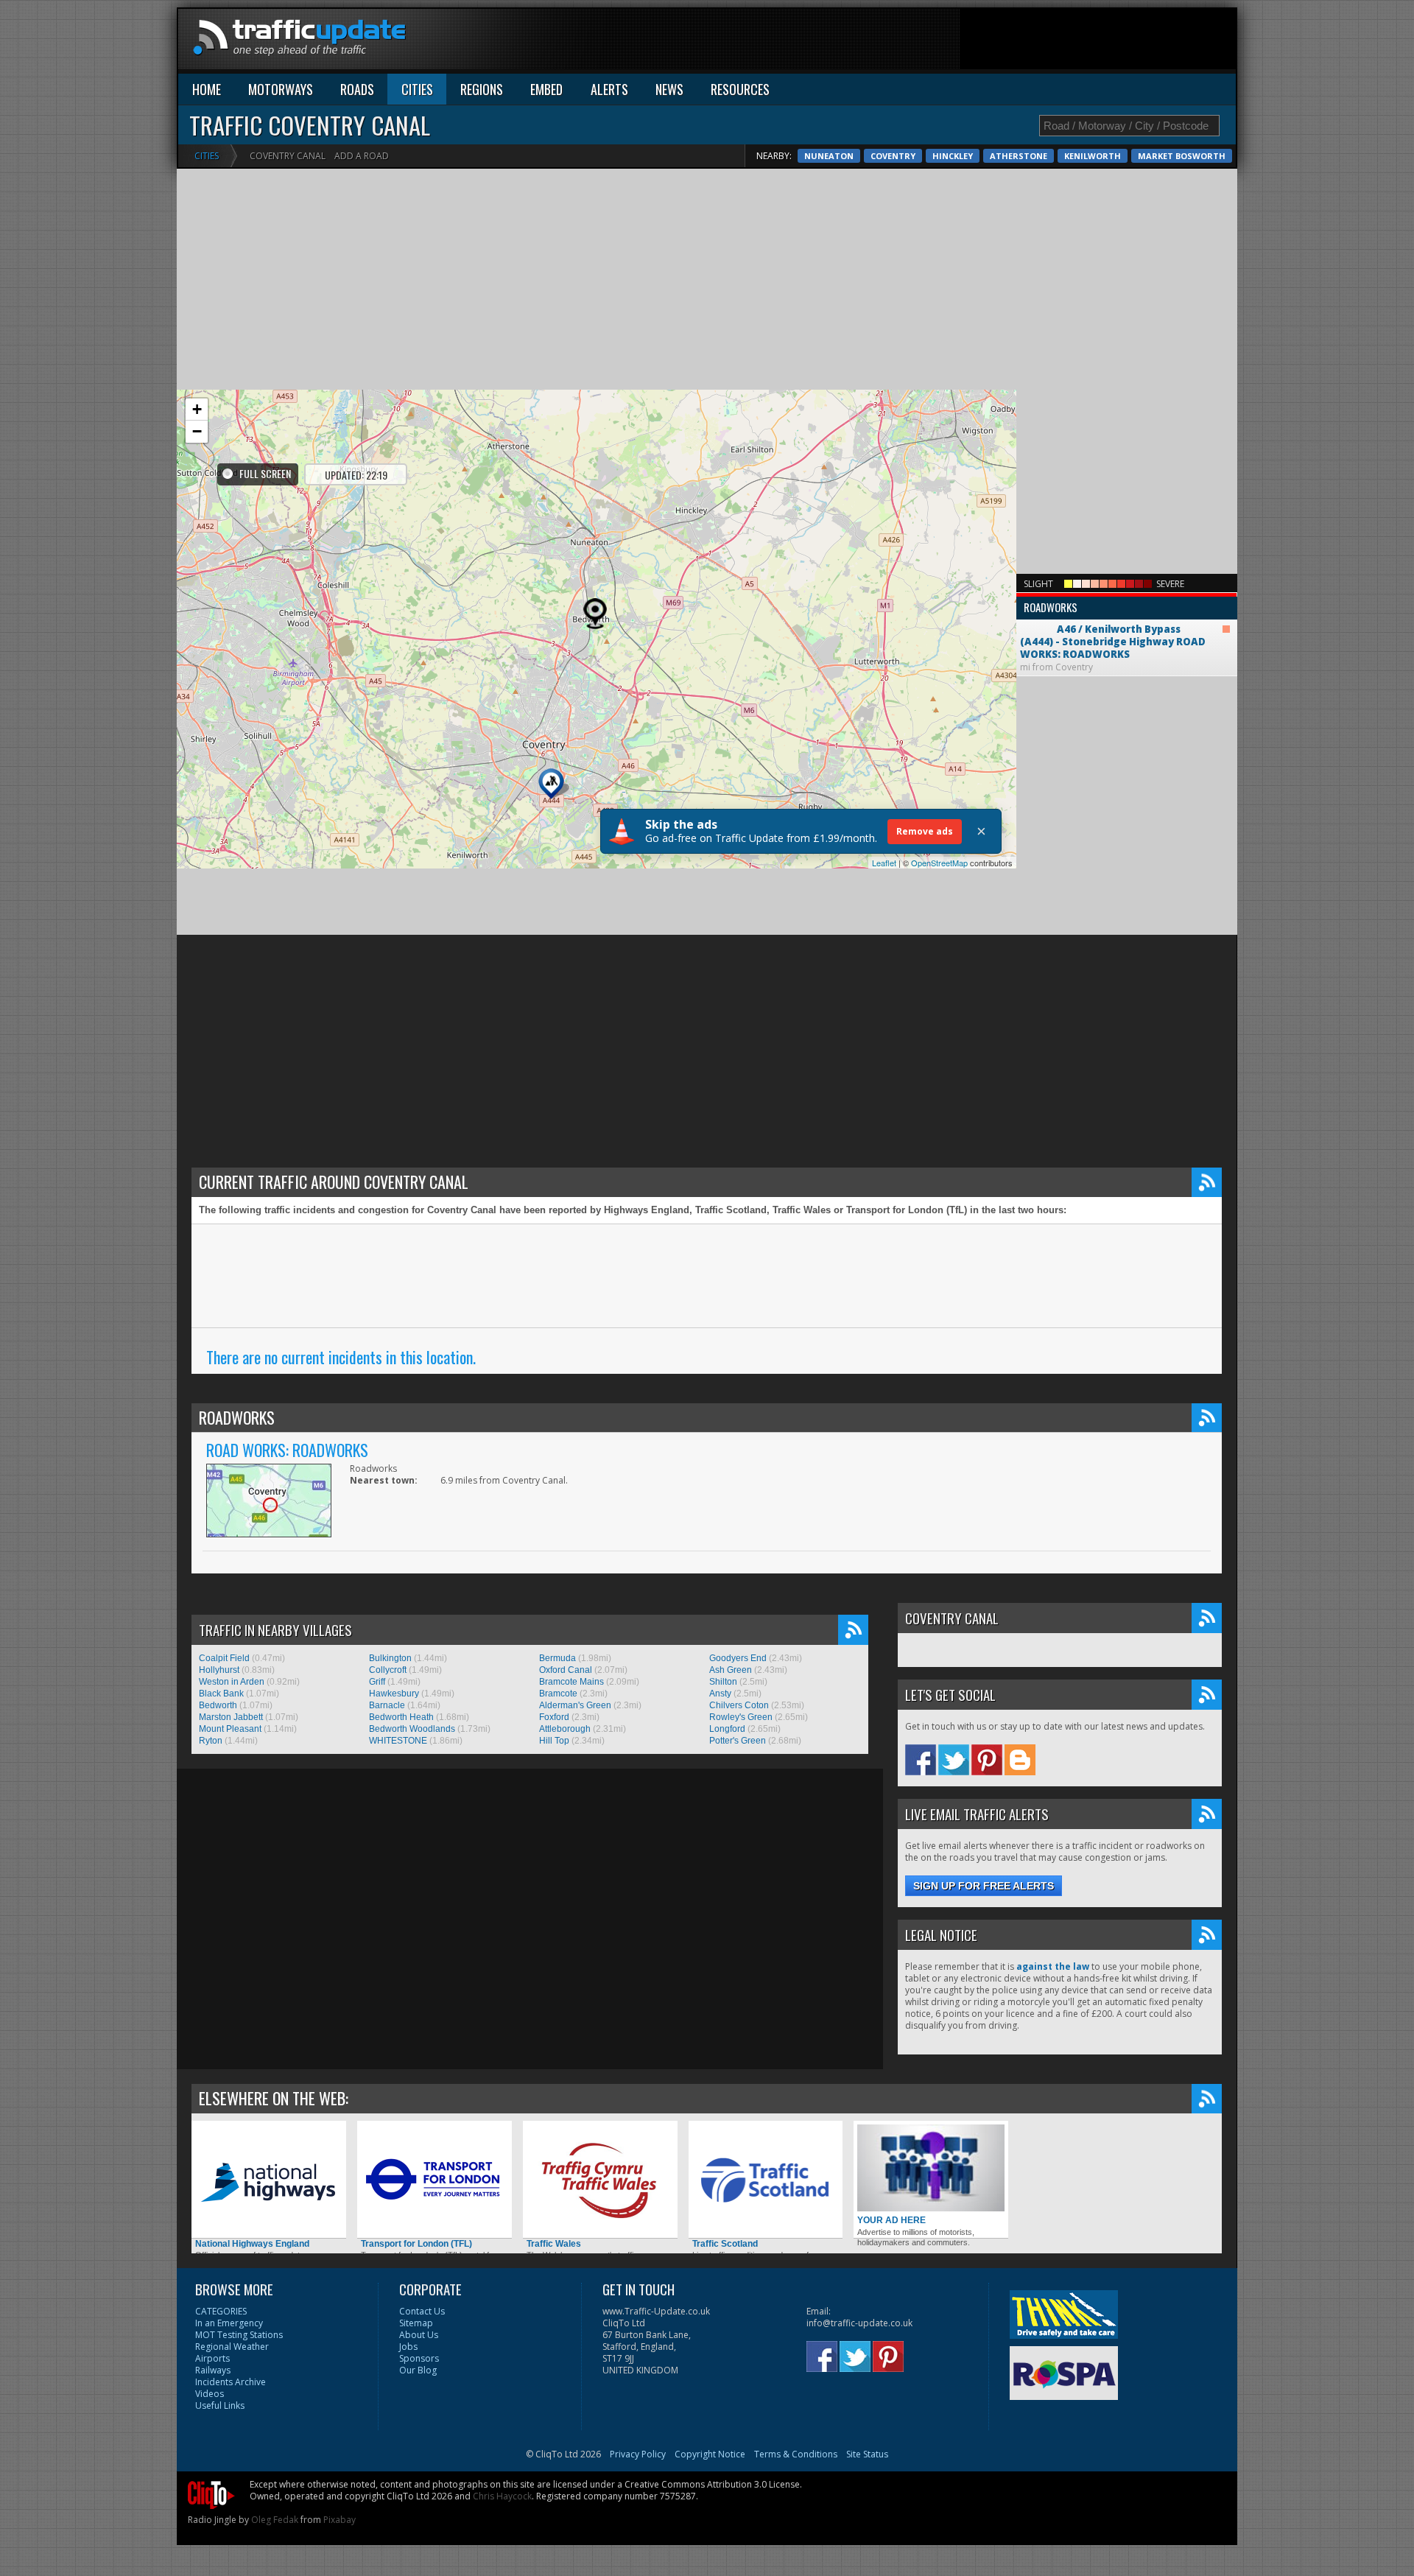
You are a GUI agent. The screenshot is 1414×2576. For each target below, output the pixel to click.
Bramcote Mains (571, 1682)
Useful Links (220, 2405)
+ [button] (197, 409)
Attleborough (565, 1729)
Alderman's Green (575, 1705)
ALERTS (609, 89)
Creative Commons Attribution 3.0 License (712, 2484)
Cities (207, 156)
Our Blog (418, 2370)
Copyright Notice (710, 2454)
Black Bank (221, 1694)
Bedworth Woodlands (412, 1729)
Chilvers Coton (739, 1705)
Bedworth (218, 1705)
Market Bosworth (1182, 156)
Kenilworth (1093, 156)
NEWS (669, 89)
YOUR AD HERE (891, 2220)
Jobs (408, 2347)
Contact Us (422, 2311)
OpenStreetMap (939, 863)
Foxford (554, 1717)
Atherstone (1019, 156)
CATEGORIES (221, 2311)
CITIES (417, 89)
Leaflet (884, 863)
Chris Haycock (502, 2496)
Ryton (211, 1741)
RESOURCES (740, 89)
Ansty (720, 1694)
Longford (727, 1729)
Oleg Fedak (275, 2520)
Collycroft (388, 1670)
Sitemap (416, 2323)
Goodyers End (738, 1658)
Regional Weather (232, 2347)
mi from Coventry (1113, 636)
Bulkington (390, 1658)
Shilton (723, 1682)
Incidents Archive (231, 2382)
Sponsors (419, 2358)
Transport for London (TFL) (416, 2244)
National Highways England (252, 2244)
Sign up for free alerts (984, 1886)
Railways (213, 2370)
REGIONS (482, 89)
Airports (212, 2358)
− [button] (197, 431)
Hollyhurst (219, 1670)
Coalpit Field (224, 1658)
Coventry (893, 156)
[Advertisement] (968, 42)
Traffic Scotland (725, 2244)
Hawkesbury (394, 1694)
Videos (210, 2394)
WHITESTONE (398, 1741)
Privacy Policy (638, 2454)
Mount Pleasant (230, 1729)
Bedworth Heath (401, 1717)
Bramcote (558, 1694)
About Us (419, 2335)
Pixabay (340, 2520)
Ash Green (731, 1670)
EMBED (546, 89)
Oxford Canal (566, 1670)
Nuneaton (829, 156)
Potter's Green (738, 1741)
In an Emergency (229, 2323)
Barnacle (387, 1705)
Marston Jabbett (231, 1717)
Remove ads (925, 831)
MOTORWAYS (281, 89)
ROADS (357, 89)
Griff (377, 1682)
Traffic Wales (554, 2244)
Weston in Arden (232, 1682)
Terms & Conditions (796, 2454)
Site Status (867, 2454)
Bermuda (557, 1658)
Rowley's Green (741, 1717)
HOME (207, 89)
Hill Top (554, 1741)
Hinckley (953, 156)
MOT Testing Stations (239, 2335)
